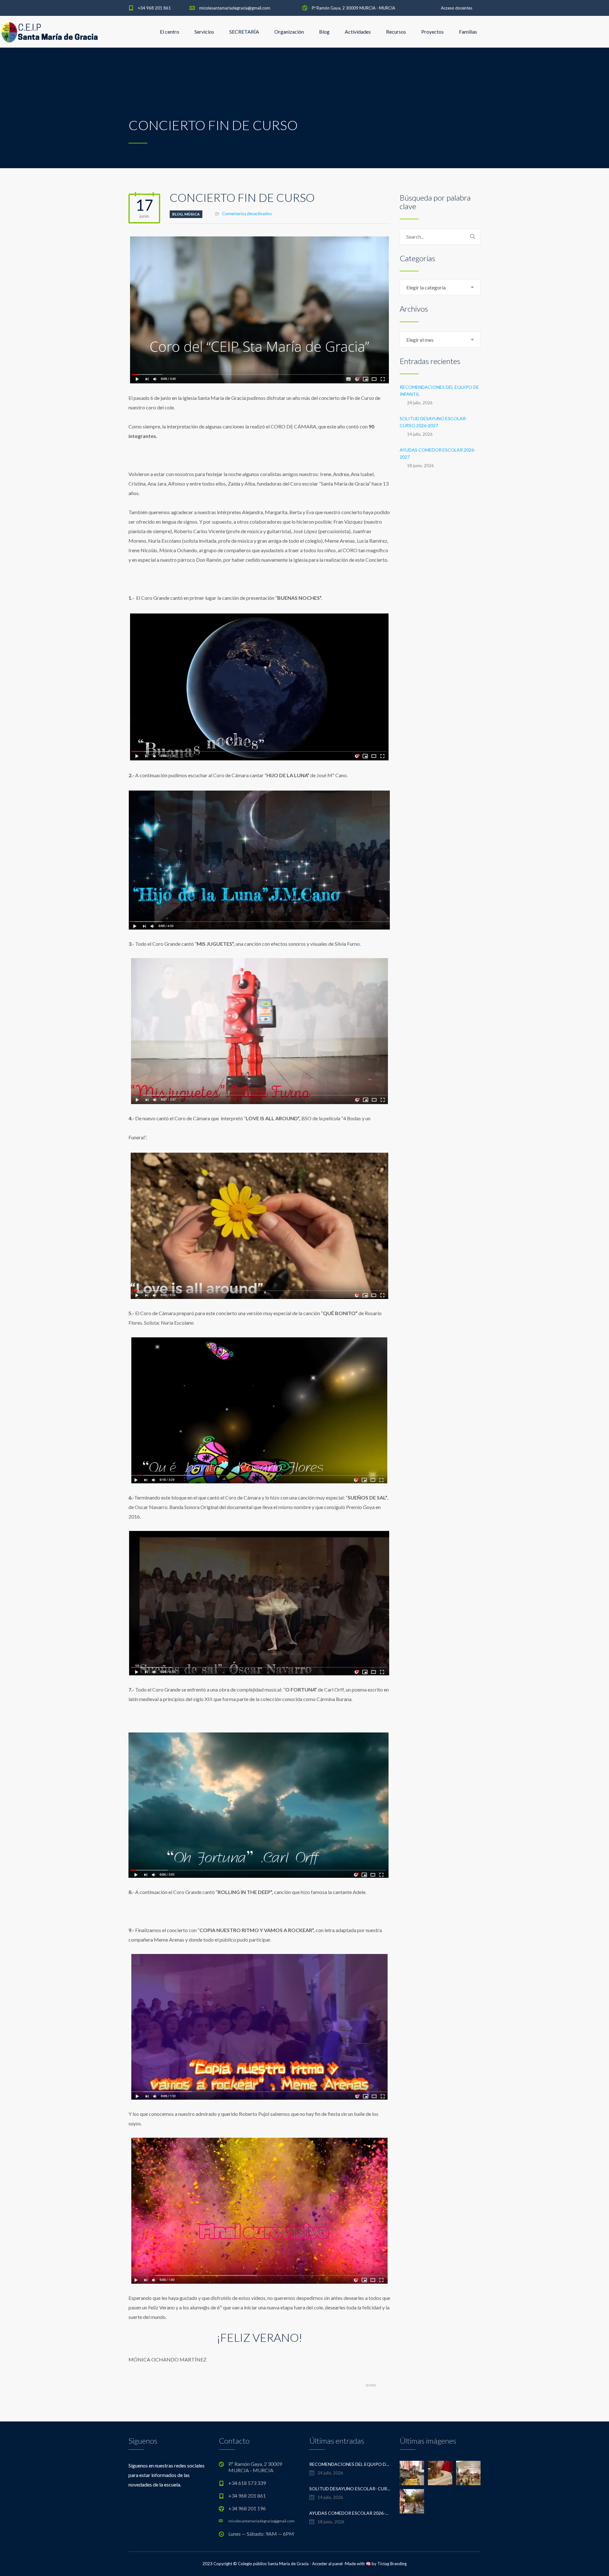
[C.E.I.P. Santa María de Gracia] (50, 32)
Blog (324, 32)
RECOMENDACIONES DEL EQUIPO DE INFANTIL (439, 391)
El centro (170, 32)
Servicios (204, 32)
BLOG (177, 214)
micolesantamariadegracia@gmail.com (235, 8)
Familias (468, 32)
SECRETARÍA (244, 32)
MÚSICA (192, 214)
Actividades (358, 32)
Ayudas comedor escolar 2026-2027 (438, 453)
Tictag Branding (392, 2564)
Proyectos (432, 32)
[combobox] (440, 287)
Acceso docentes (457, 8)
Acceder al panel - (329, 2564)
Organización (289, 32)
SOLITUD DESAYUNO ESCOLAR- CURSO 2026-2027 (433, 422)
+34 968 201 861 (154, 8)
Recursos (396, 32)
